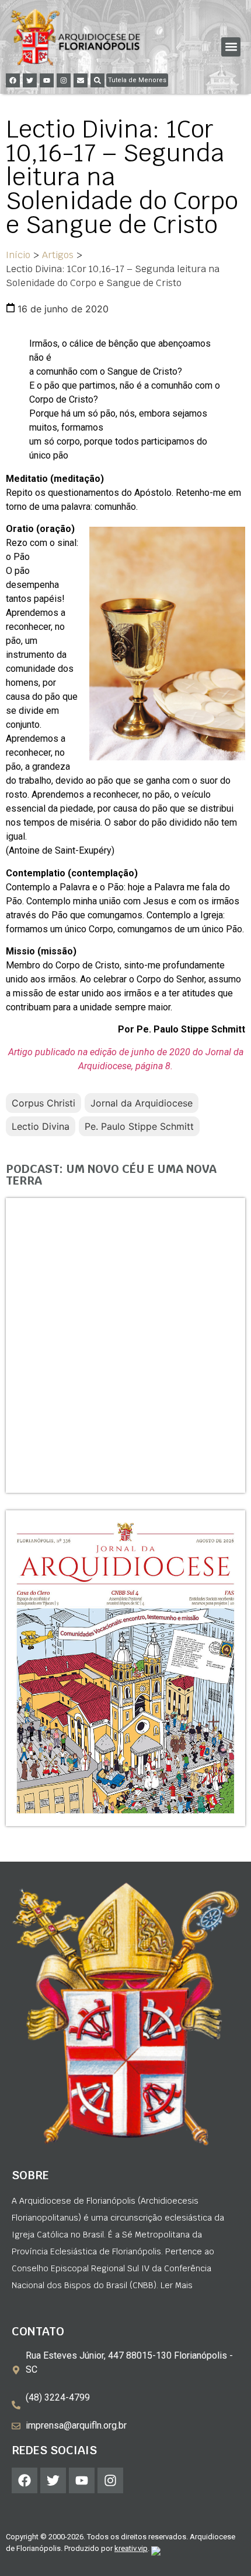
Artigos (58, 255)
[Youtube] (47, 80)
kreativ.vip (131, 2548)
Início (18, 255)
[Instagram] (64, 80)
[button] (231, 47)
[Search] (97, 80)
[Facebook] (13, 80)
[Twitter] (30, 80)
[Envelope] (81, 80)
